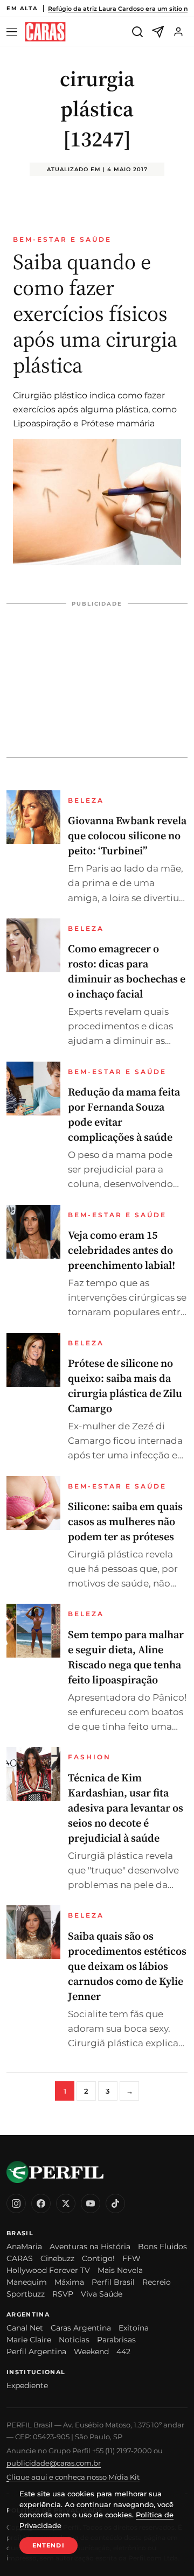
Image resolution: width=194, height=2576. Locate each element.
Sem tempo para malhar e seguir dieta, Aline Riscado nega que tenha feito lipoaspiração (126, 1657)
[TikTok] (115, 2203)
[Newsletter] (158, 32)
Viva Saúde (102, 2294)
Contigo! (98, 2258)
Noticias (74, 2340)
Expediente (27, 2385)
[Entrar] (178, 32)
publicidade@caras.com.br (54, 2463)
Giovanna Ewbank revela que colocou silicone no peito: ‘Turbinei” (127, 836)
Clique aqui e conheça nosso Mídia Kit (73, 2477)
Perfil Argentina (36, 2352)
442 (123, 2352)
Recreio (157, 2282)
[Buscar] (137, 32)
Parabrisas (116, 2340)
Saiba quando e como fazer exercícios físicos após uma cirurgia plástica (95, 313)
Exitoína (134, 2328)
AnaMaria (24, 2247)
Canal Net (25, 2328)
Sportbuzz (26, 2294)
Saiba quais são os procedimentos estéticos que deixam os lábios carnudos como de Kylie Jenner (127, 1966)
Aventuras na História (90, 2247)
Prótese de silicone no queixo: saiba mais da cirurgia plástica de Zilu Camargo (125, 1386)
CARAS (20, 2258)
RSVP (63, 2294)
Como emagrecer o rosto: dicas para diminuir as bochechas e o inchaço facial (127, 971)
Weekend (91, 2352)
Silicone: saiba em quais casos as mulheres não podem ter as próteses (125, 1521)
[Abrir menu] (13, 32)
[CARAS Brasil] (45, 32)
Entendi (48, 2545)
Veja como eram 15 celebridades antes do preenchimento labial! (122, 1250)
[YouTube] (91, 2203)
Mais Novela (120, 2270)
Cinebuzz (57, 2258)
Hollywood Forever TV (48, 2270)
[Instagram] (16, 2203)
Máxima (69, 2282)
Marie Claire (29, 2340)
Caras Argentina (81, 2328)
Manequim (27, 2282)
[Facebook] (41, 2203)
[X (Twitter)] (66, 2203)
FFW (131, 2258)
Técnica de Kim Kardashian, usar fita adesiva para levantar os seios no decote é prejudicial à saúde (126, 1808)
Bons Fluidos (162, 2247)
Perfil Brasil (113, 2282)
